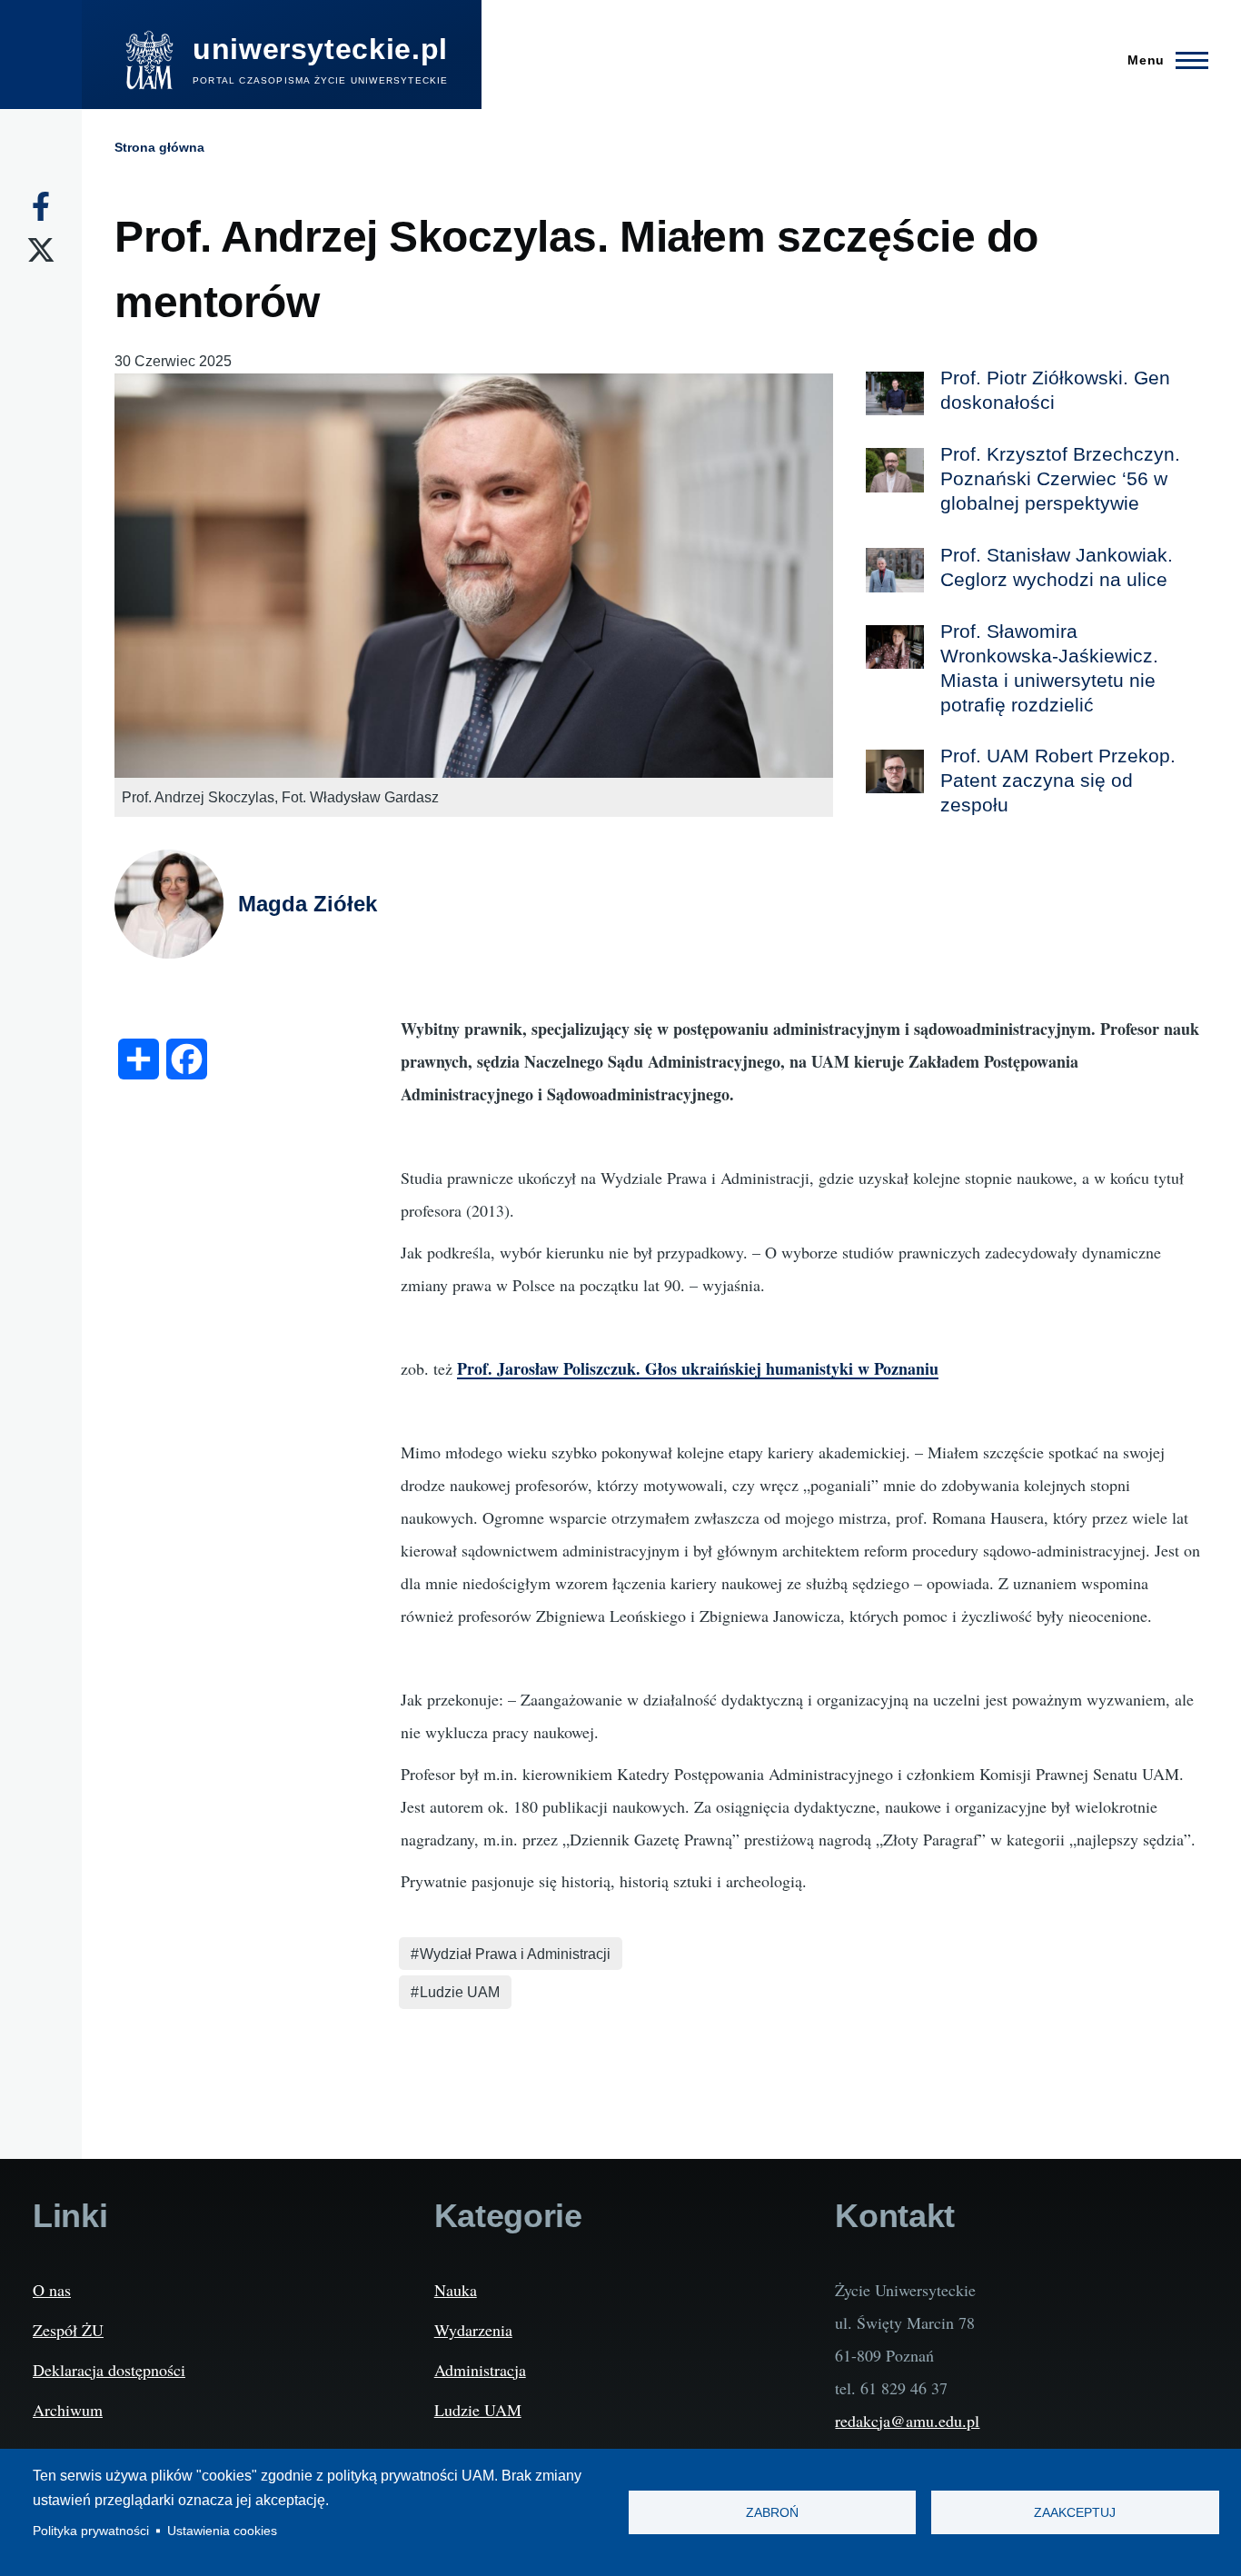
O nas (52, 2290)
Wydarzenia (473, 2330)
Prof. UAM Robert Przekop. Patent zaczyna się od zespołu (1058, 780)
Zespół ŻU (68, 2330)
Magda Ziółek (308, 904)
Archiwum (68, 2410)
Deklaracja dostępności (109, 2370)
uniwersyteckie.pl (320, 49)
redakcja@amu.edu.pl (907, 2421)
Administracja (480, 2370)
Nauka (456, 2290)
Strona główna (159, 147)
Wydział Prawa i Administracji (515, 1954)
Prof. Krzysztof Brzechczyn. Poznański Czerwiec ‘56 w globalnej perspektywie (1060, 478)
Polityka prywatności (91, 2531)
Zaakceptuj (1075, 2513)
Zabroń (772, 2513)
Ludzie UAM (460, 1992)
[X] (41, 250)
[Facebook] (41, 206)
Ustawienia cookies (222, 2531)
